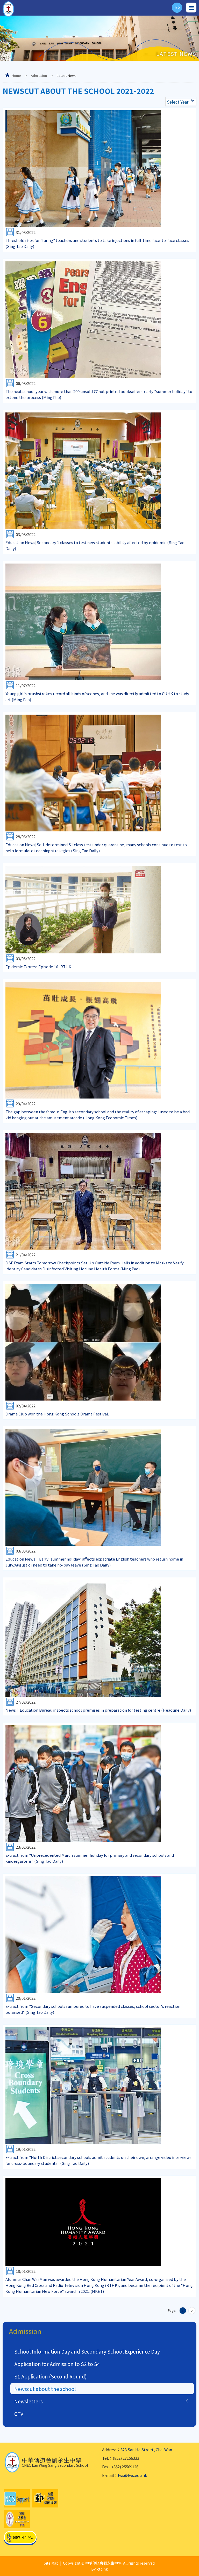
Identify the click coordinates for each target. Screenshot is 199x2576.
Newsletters (29, 2401)
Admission (39, 75)
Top (199, 2566)
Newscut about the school (45, 2389)
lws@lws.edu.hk (133, 2475)
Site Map (51, 2563)
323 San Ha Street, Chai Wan (146, 2449)
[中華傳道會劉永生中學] (8, 9)
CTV (19, 2414)
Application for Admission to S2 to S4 (57, 2364)
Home (16, 75)
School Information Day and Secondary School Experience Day (87, 2351)
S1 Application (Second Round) (51, 2376)
